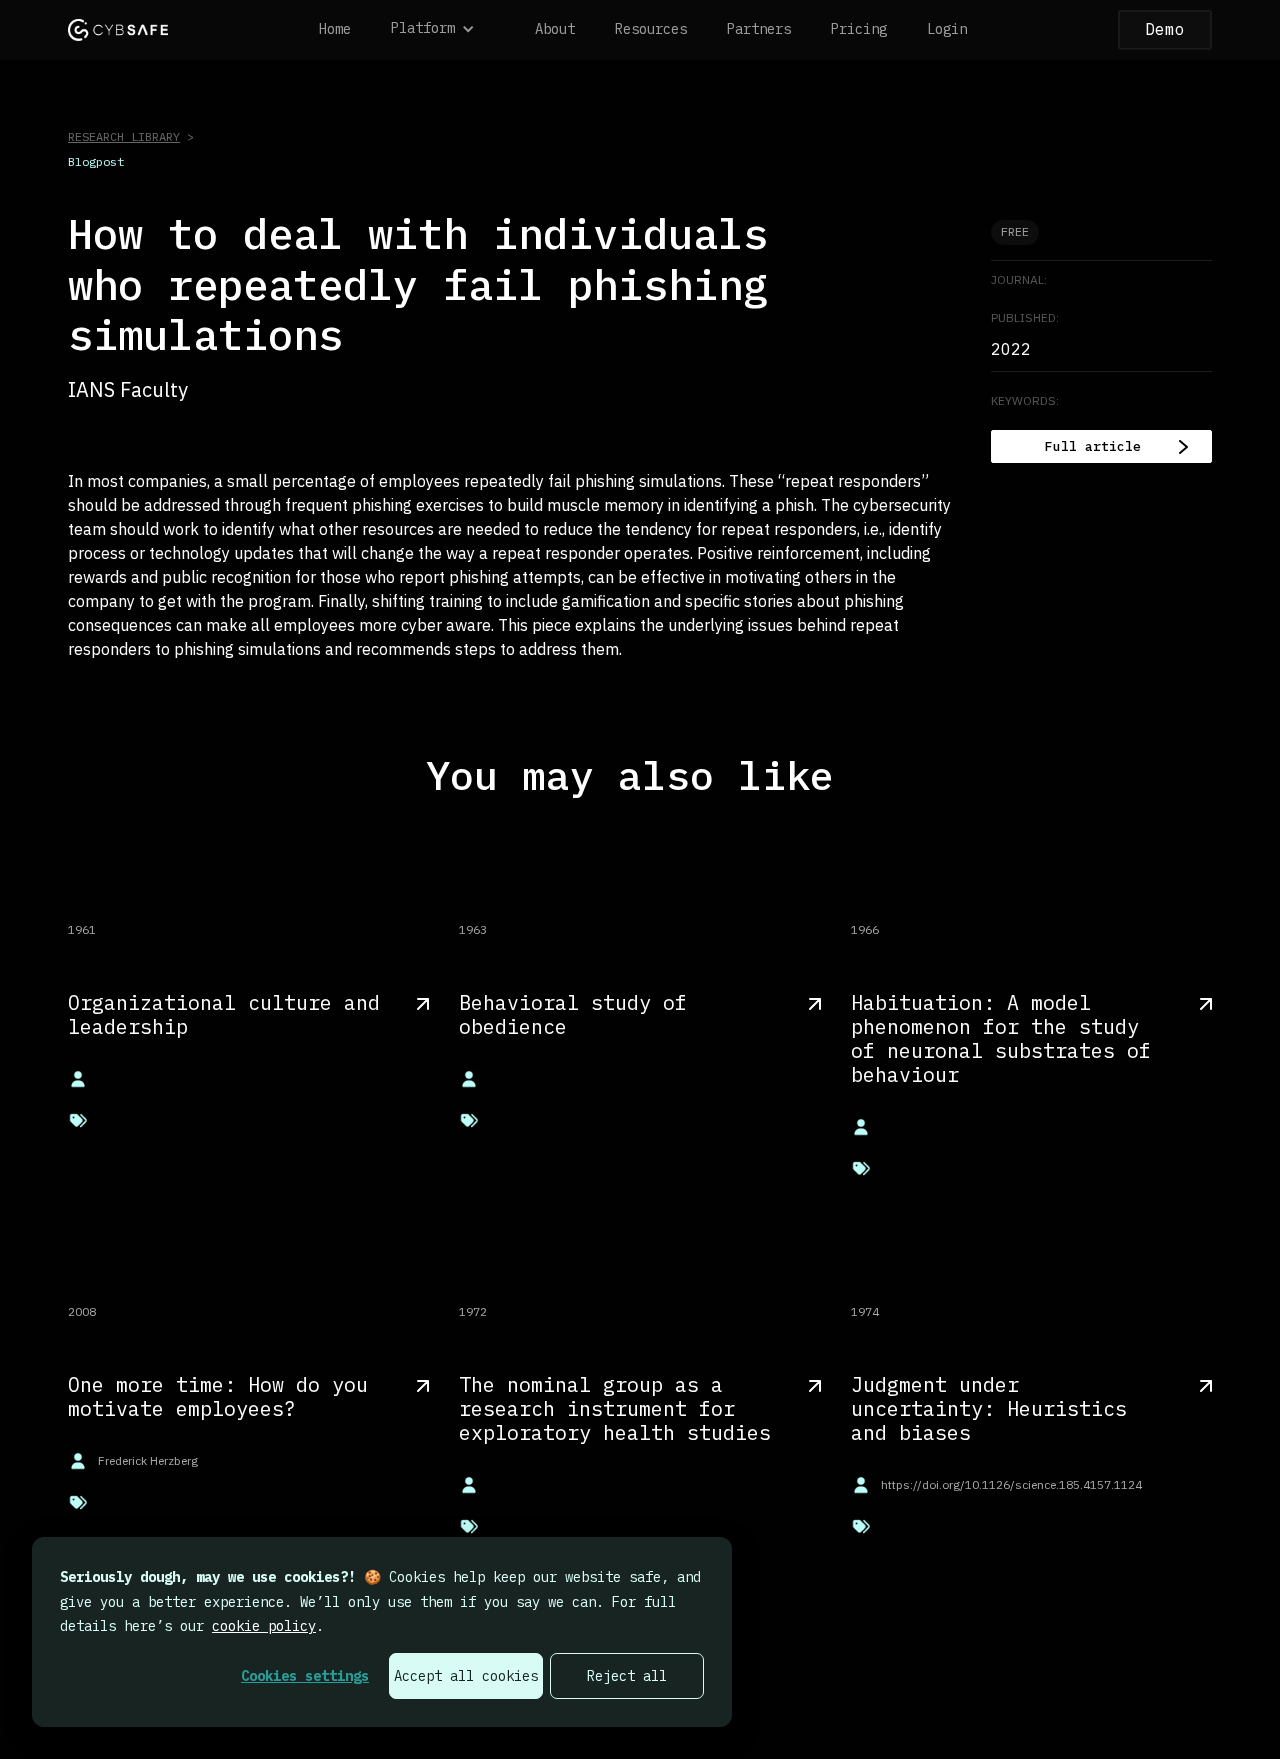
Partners (759, 29)
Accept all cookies (466, 1676)
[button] (443, 30)
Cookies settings (305, 1676)
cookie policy (264, 1626)
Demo (1165, 29)
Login (947, 29)
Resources (651, 29)
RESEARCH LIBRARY (124, 136)
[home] (118, 29)
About (555, 29)
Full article (1093, 446)
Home (335, 29)
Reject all (627, 1676)
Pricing (859, 29)
